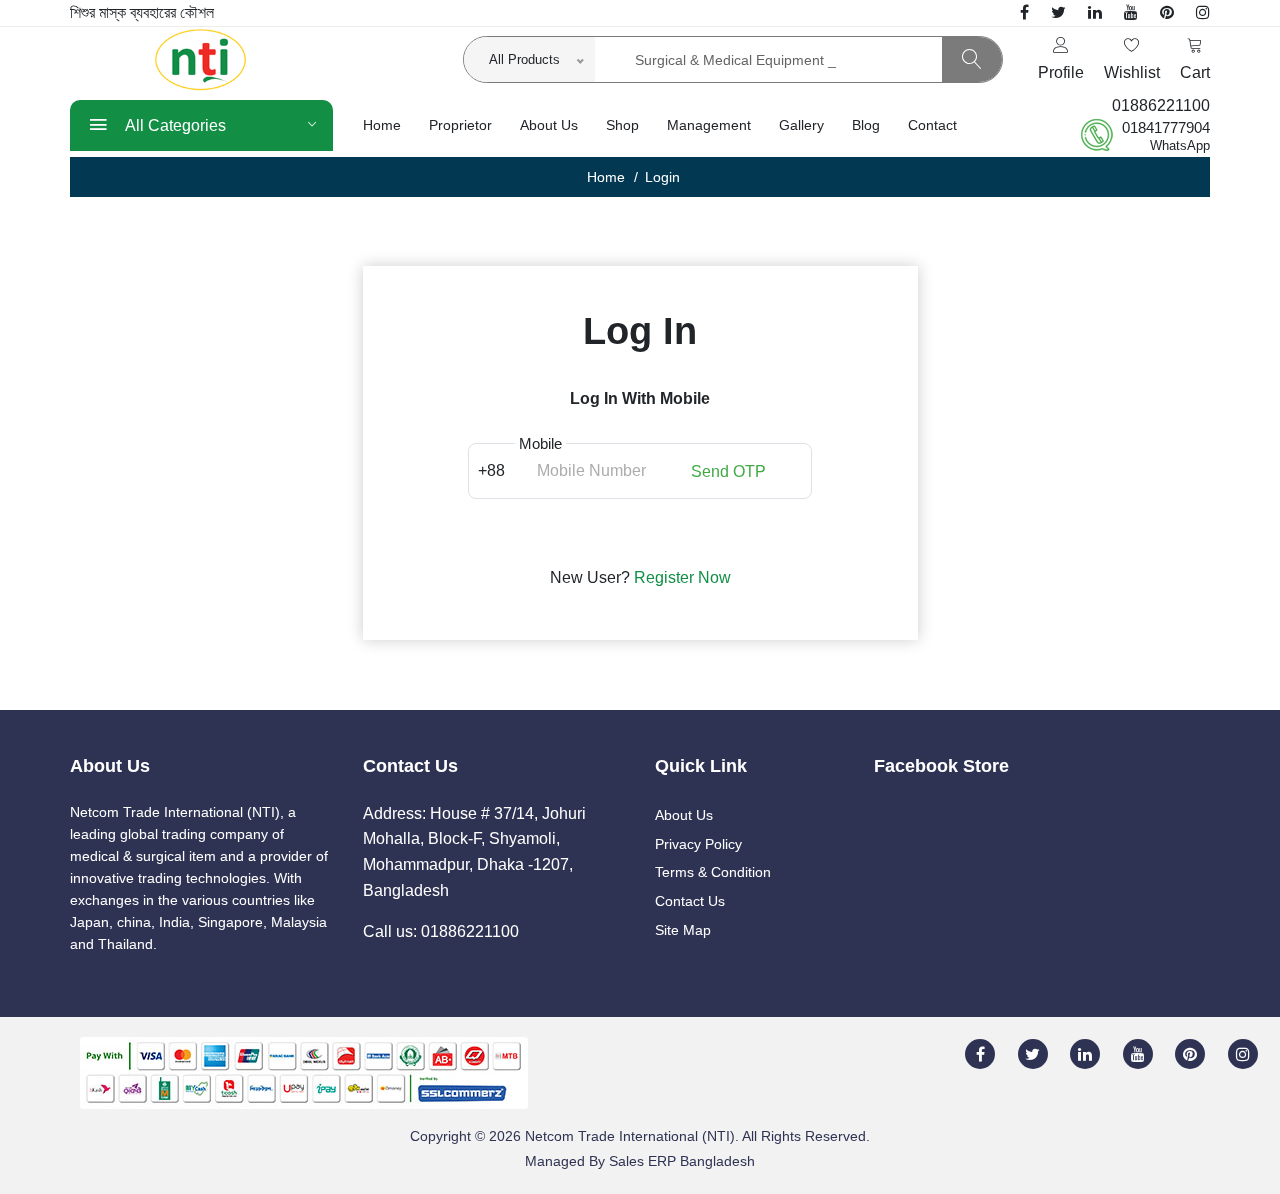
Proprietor (460, 125)
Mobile (540, 444)
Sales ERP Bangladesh (682, 1161)
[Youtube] (1131, 12)
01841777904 (1166, 127)
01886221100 (1161, 105)
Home (382, 125)
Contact (932, 125)
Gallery (801, 125)
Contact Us (690, 901)
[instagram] (1203, 12)
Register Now (682, 577)
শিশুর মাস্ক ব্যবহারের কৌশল (142, 12)
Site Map (683, 930)
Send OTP (728, 470)
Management (709, 125)
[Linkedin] (1095, 12)
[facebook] (1024, 12)
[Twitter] (1058, 12)
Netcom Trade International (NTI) (630, 1136)
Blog (866, 125)
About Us (549, 125)
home (606, 177)
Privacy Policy (698, 844)
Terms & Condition (713, 872)
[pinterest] (1167, 12)
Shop (622, 125)
